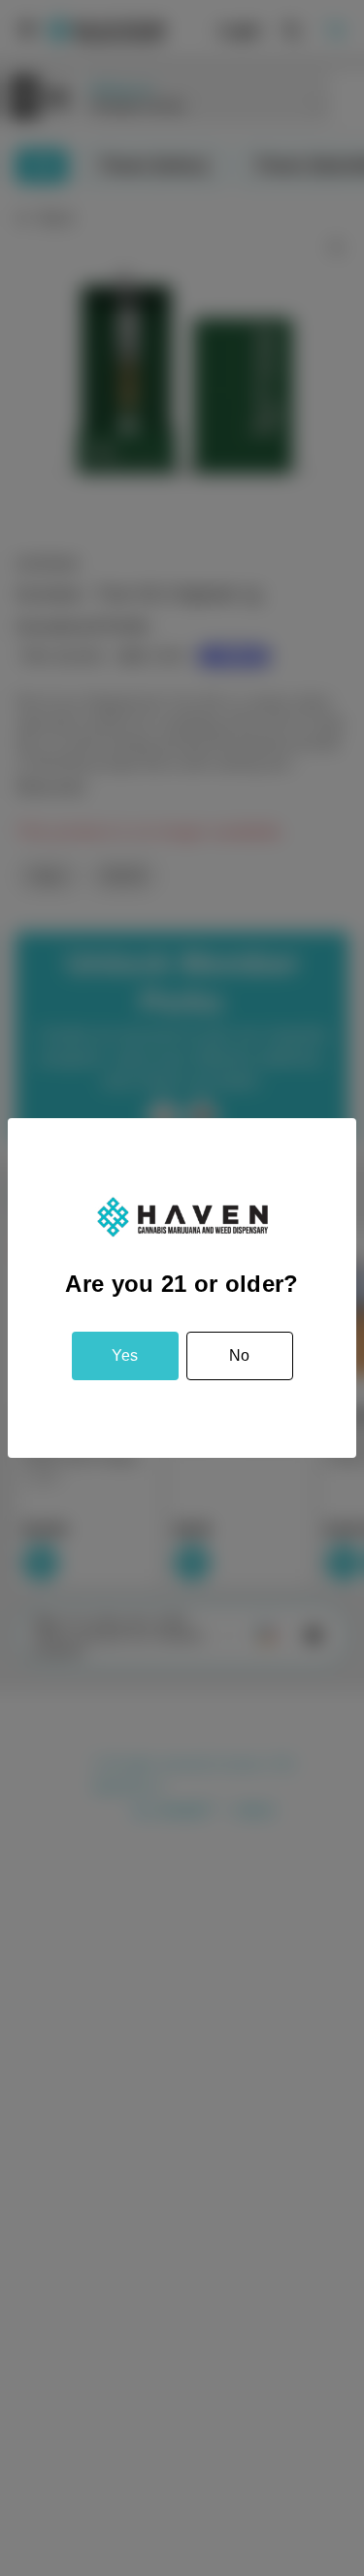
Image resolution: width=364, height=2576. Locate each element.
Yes (125, 1355)
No (239, 1355)
